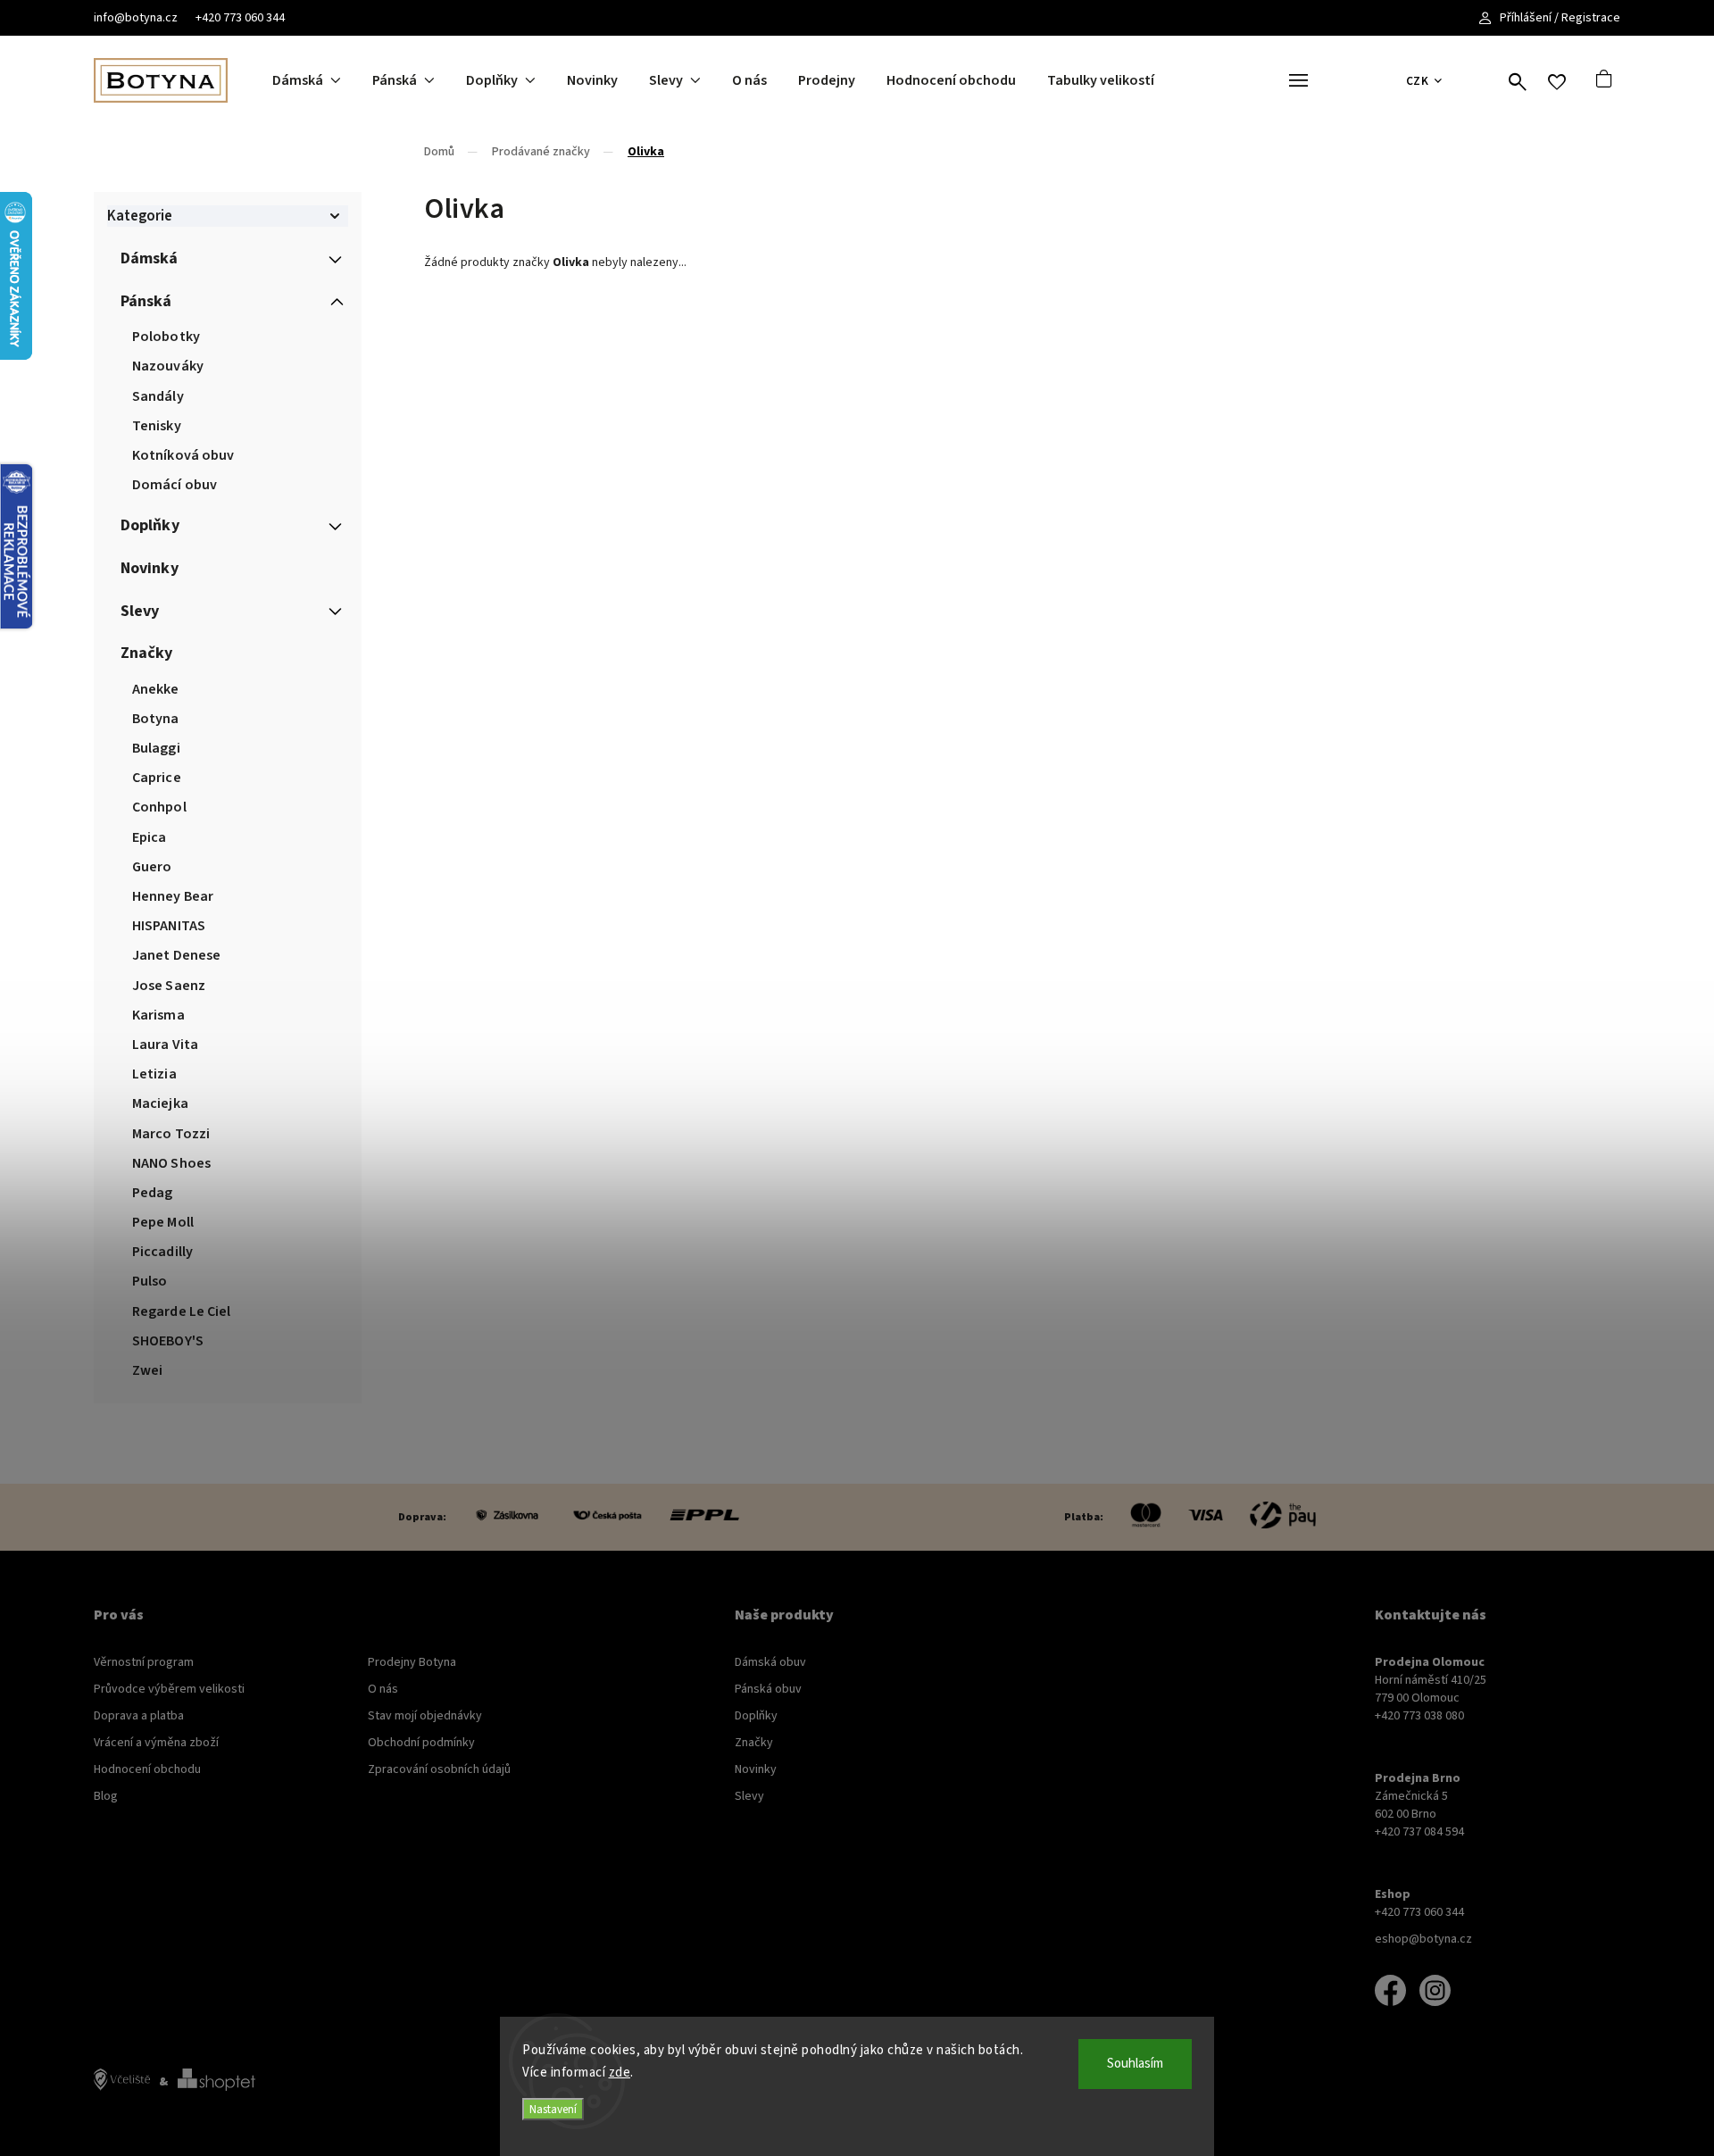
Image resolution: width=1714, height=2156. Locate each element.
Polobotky (166, 337)
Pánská (146, 301)
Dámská (150, 258)
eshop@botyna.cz (1423, 1939)
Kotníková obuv (183, 455)
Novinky (150, 568)
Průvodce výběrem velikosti (169, 1689)
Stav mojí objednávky (425, 1716)
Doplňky (150, 525)
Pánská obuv (768, 1689)
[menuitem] (322, 80)
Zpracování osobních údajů (439, 1769)
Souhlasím (1135, 2064)
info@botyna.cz (136, 18)
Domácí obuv (175, 485)
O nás (383, 1689)
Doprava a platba (139, 1716)
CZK (1418, 81)
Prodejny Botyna (412, 1662)
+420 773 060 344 (240, 18)
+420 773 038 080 (1419, 1716)
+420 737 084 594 (1419, 1832)
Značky (147, 653)
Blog (106, 1796)
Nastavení (553, 2109)
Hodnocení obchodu (147, 1769)
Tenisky (157, 426)
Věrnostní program (144, 1662)
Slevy (140, 611)
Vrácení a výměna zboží (156, 1743)
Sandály (158, 396)
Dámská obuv (770, 1662)
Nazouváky (168, 366)
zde (620, 2073)
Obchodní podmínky (421, 1743)
